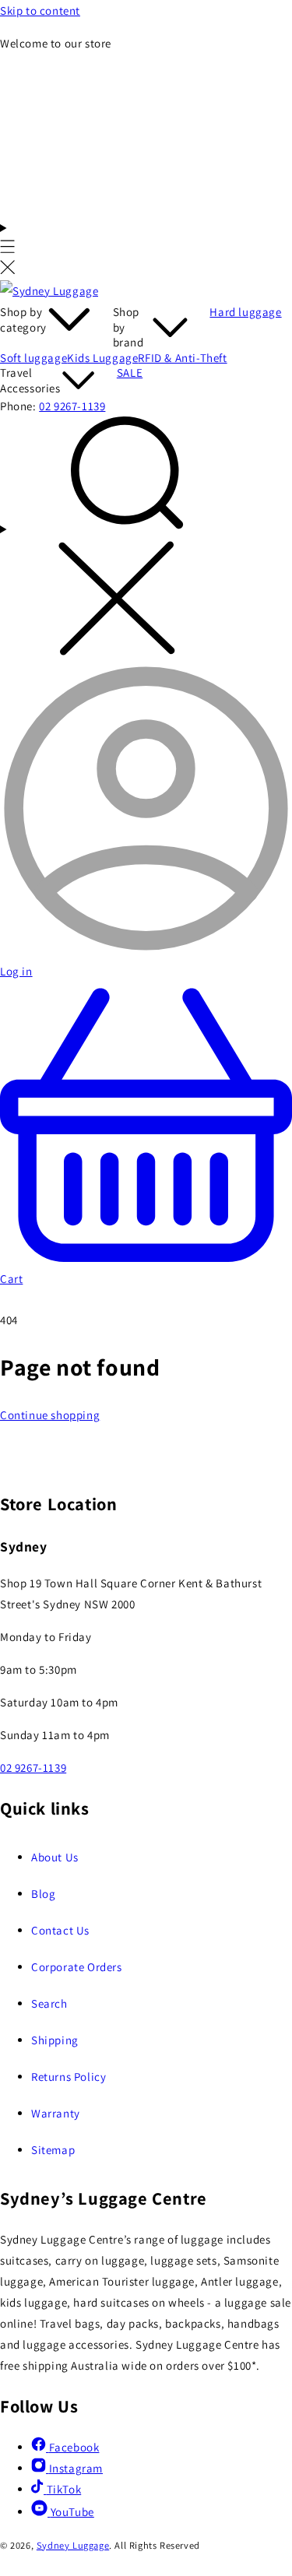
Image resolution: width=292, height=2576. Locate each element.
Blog (43, 1894)
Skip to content (40, 11)
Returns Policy (69, 2077)
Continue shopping (50, 1415)
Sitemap (53, 2150)
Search (49, 2003)
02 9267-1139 (72, 406)
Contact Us (60, 1930)
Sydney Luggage (73, 2545)
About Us (55, 1857)
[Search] (146, 539)
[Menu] (8, 249)
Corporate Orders (77, 1967)
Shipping (55, 2040)
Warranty (56, 2113)
